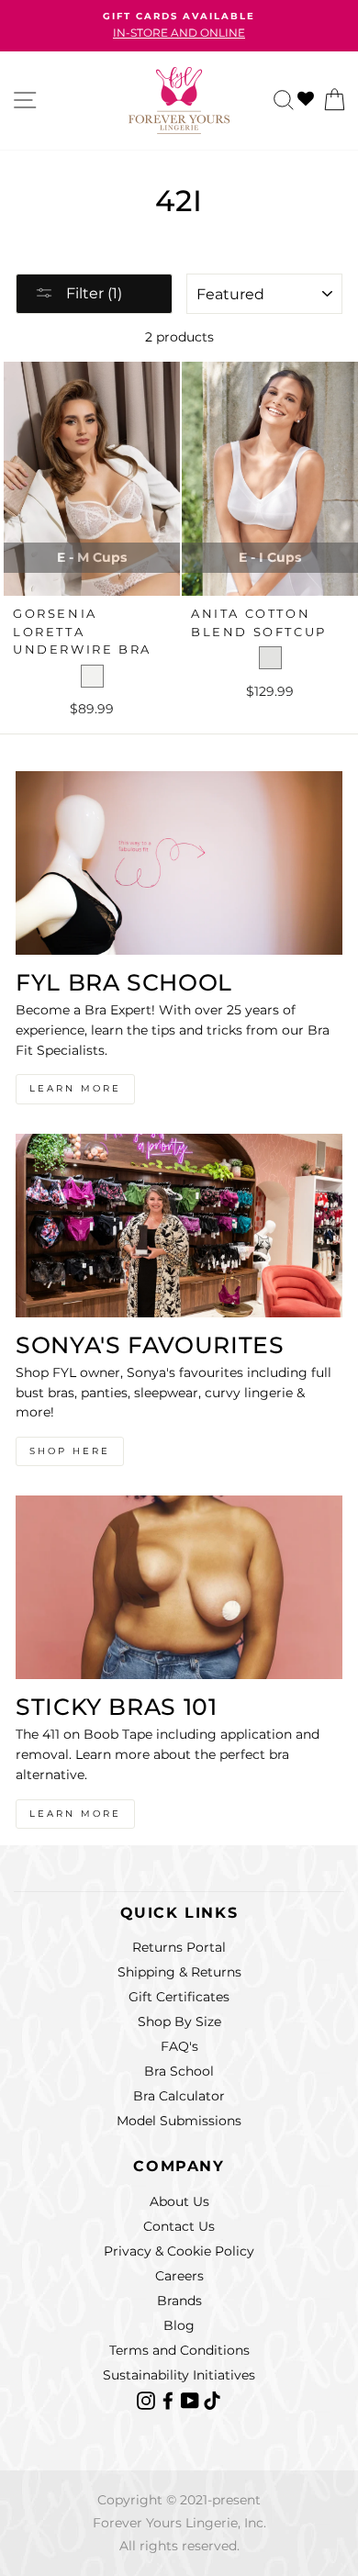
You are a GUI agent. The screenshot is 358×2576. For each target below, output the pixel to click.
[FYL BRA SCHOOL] (179, 863)
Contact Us (179, 2226)
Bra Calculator (179, 2096)
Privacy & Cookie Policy (179, 2251)
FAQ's (179, 2046)
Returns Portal (179, 1947)
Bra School (179, 2071)
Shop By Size (179, 2022)
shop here (70, 1451)
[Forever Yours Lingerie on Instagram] (148, 2400)
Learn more (75, 1814)
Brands (179, 2301)
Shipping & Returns (179, 1972)
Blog (179, 2325)
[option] (179, 26)
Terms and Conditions (179, 2350)
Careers (179, 2276)
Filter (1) (92, 293)
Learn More (75, 1088)
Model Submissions (179, 2121)
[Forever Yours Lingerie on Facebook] (170, 2400)
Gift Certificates (179, 1997)
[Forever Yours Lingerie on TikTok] (212, 2400)
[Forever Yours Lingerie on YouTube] (192, 2400)
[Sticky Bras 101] (179, 1587)
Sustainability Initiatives (179, 2375)
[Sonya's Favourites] (179, 1226)
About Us (179, 2201)
